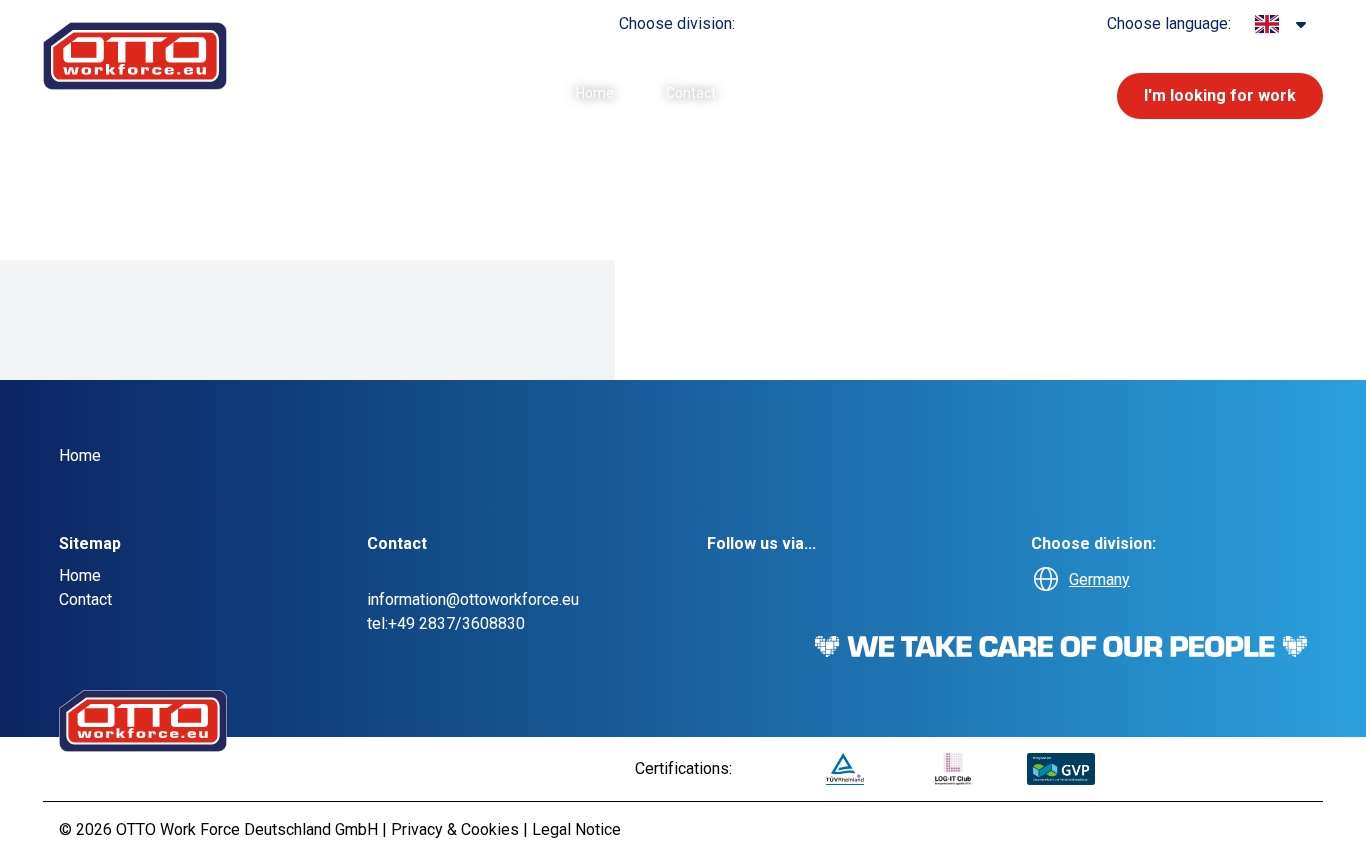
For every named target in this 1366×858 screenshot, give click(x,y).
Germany (1099, 579)
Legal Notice (576, 829)
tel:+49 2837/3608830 (446, 623)
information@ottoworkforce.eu (473, 599)
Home (595, 93)
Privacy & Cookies (457, 829)
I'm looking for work (1220, 95)
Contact (691, 93)
